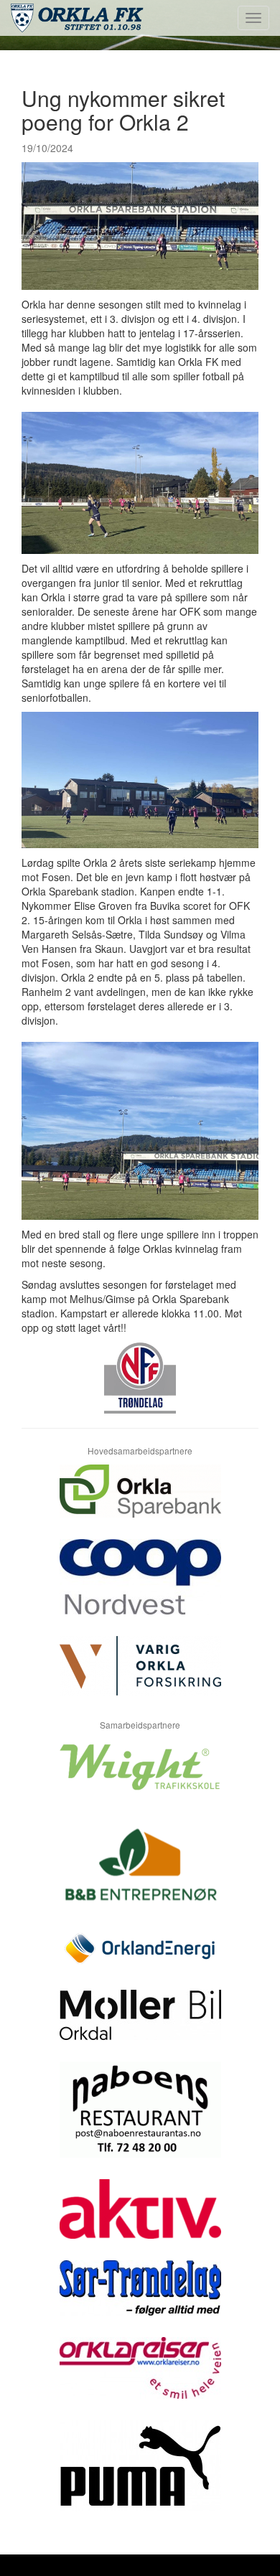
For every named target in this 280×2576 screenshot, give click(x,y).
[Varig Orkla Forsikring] (140, 1677)
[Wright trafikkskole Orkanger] (140, 1778)
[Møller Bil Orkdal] (140, 2026)
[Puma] (140, 2477)
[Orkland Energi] (140, 1960)
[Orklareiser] (140, 2379)
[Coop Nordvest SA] (140, 1588)
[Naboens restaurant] (140, 2120)
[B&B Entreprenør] (140, 1873)
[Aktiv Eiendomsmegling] (140, 2220)
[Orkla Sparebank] (140, 1502)
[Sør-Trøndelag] (140, 2299)
